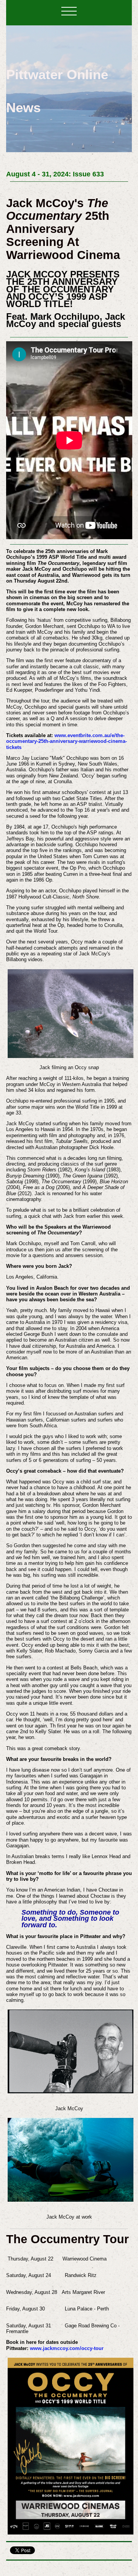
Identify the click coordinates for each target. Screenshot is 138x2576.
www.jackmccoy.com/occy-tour (67, 2348)
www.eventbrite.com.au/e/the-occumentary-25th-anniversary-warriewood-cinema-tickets (67, 741)
